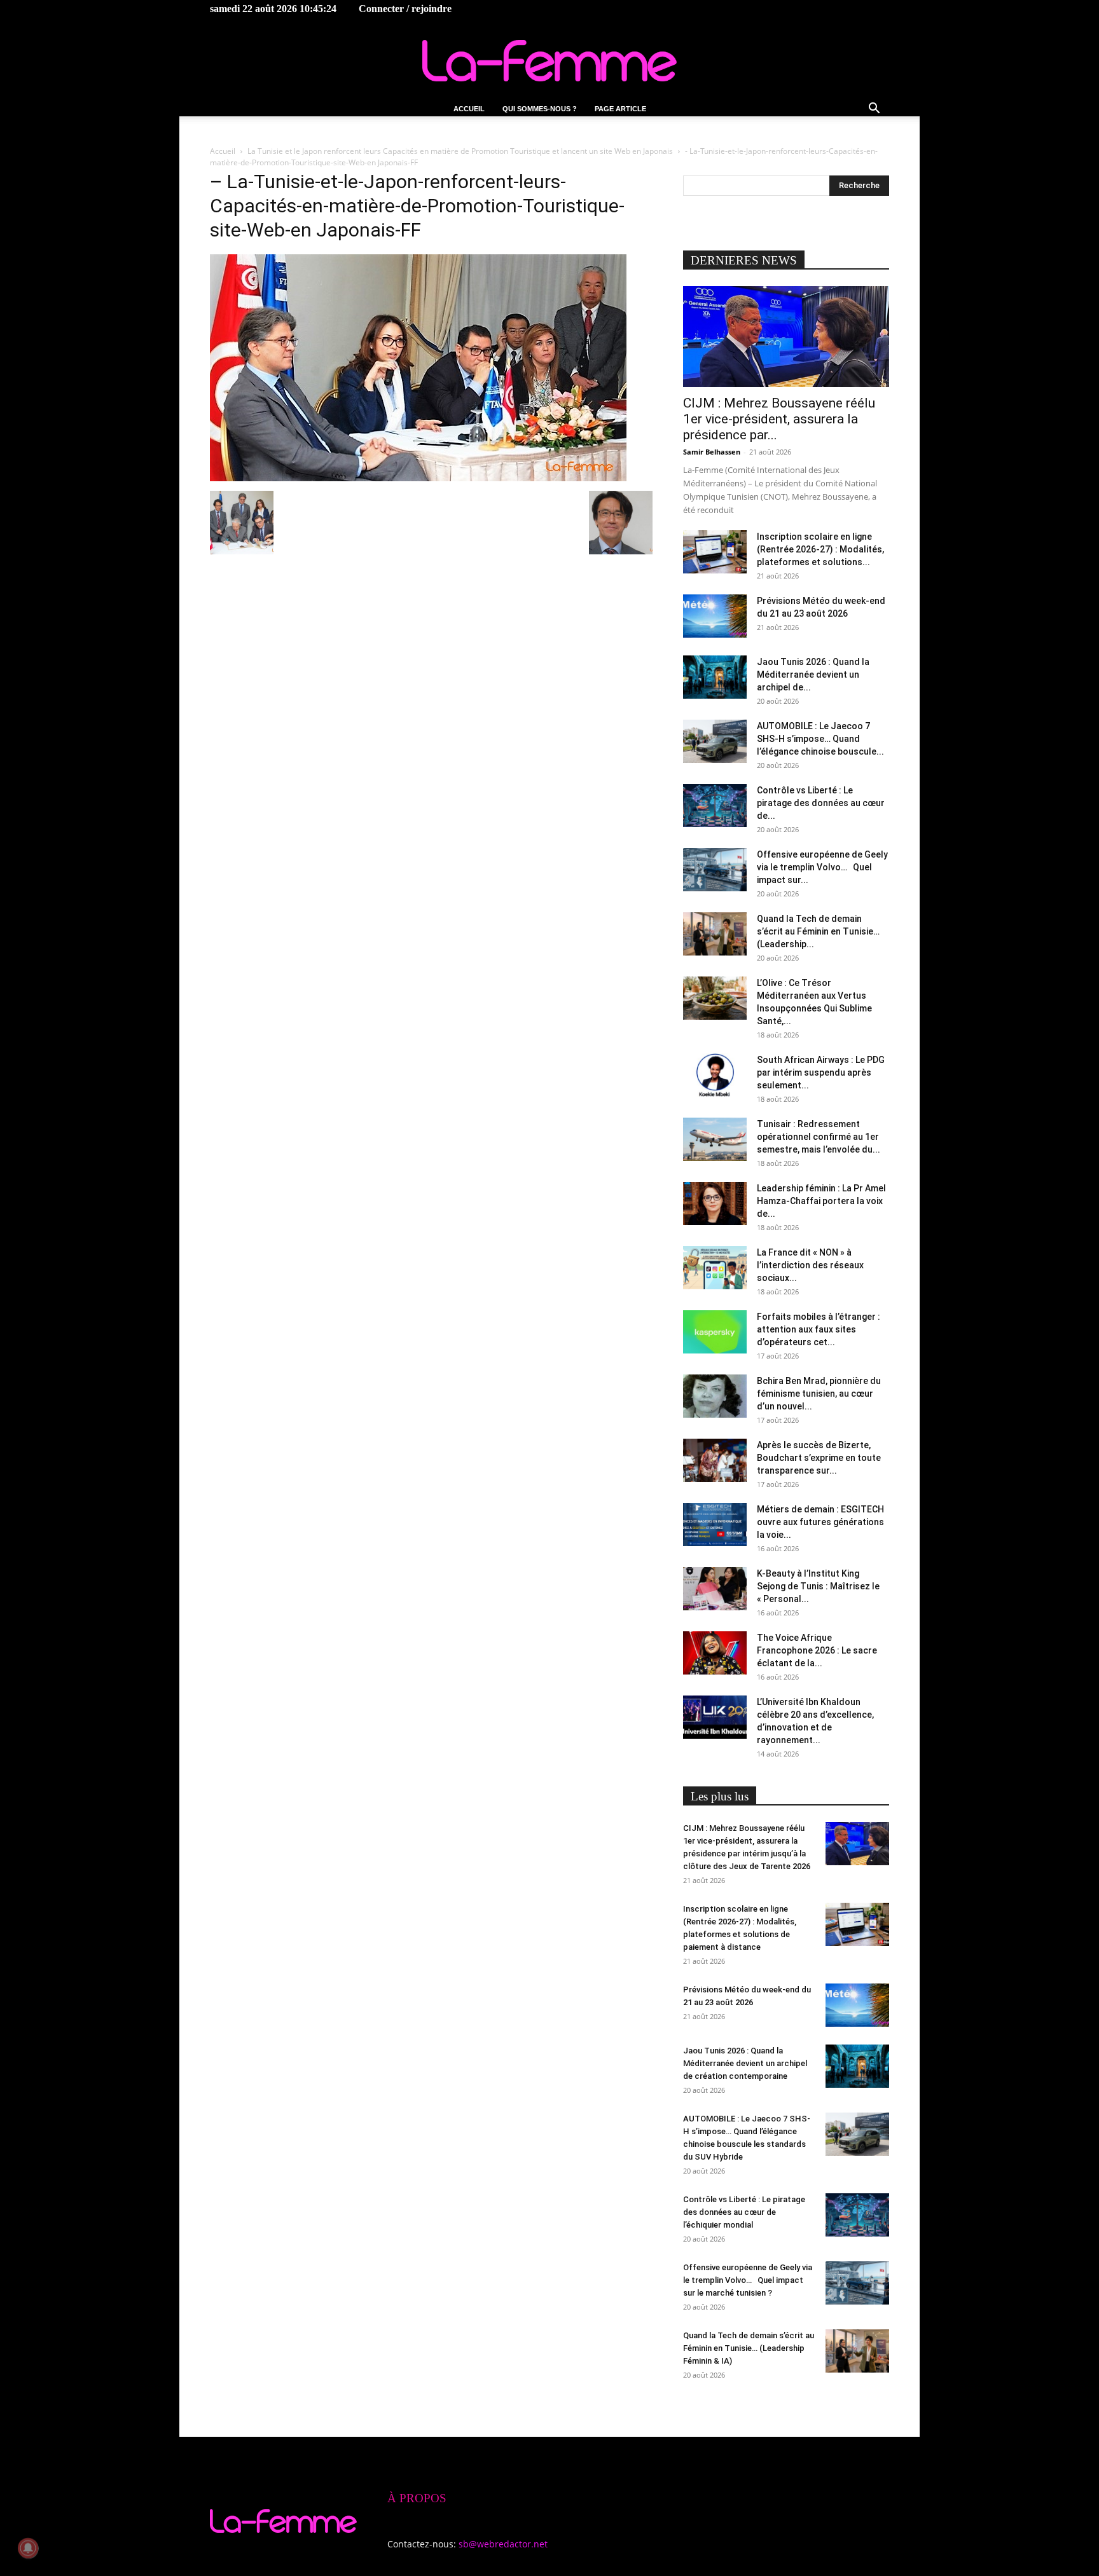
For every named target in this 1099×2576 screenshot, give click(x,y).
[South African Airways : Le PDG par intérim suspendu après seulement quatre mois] (715, 1075)
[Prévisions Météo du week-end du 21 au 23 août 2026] (715, 616)
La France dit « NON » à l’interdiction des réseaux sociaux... (810, 1265)
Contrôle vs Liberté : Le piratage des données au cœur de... (821, 803)
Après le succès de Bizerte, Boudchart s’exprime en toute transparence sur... (819, 1458)
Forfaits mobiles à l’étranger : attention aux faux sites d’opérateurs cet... (819, 1329)
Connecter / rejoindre (405, 9)
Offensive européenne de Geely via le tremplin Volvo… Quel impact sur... (822, 867)
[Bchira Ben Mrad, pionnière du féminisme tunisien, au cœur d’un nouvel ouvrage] (715, 1396)
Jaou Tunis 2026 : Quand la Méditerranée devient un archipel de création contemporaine (745, 2063)
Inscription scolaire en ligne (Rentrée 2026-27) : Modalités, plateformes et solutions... (820, 549)
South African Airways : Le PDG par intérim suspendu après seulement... (821, 1072)
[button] (874, 110)
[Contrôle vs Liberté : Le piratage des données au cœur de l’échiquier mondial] (715, 806)
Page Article (620, 109)
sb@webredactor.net (503, 2544)
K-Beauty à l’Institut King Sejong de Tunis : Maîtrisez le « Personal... (818, 1586)
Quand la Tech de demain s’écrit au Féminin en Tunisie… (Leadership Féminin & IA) (749, 2348)
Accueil (469, 109)
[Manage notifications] (28, 2548)
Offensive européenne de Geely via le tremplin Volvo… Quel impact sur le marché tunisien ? (748, 2280)
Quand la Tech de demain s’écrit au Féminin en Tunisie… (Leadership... (818, 931)
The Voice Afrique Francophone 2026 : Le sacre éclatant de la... (817, 1650)
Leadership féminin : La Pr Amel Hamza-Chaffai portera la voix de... (821, 1201)
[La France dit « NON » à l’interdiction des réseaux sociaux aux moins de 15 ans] (715, 1268)
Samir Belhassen (712, 452)
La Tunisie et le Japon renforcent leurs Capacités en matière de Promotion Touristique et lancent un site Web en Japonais (460, 151)
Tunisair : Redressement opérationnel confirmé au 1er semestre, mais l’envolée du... (819, 1137)
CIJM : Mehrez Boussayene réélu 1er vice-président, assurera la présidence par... (779, 419)
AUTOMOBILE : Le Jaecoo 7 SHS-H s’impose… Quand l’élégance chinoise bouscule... (820, 739)
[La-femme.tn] (549, 61)
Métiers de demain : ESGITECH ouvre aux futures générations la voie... (820, 1522)
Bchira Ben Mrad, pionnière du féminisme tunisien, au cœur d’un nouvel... (819, 1394)
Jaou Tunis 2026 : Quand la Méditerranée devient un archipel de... (813, 675)
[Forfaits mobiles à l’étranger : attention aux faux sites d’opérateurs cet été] (715, 1332)
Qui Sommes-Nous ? (540, 109)
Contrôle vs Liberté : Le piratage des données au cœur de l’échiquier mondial (744, 2212)
